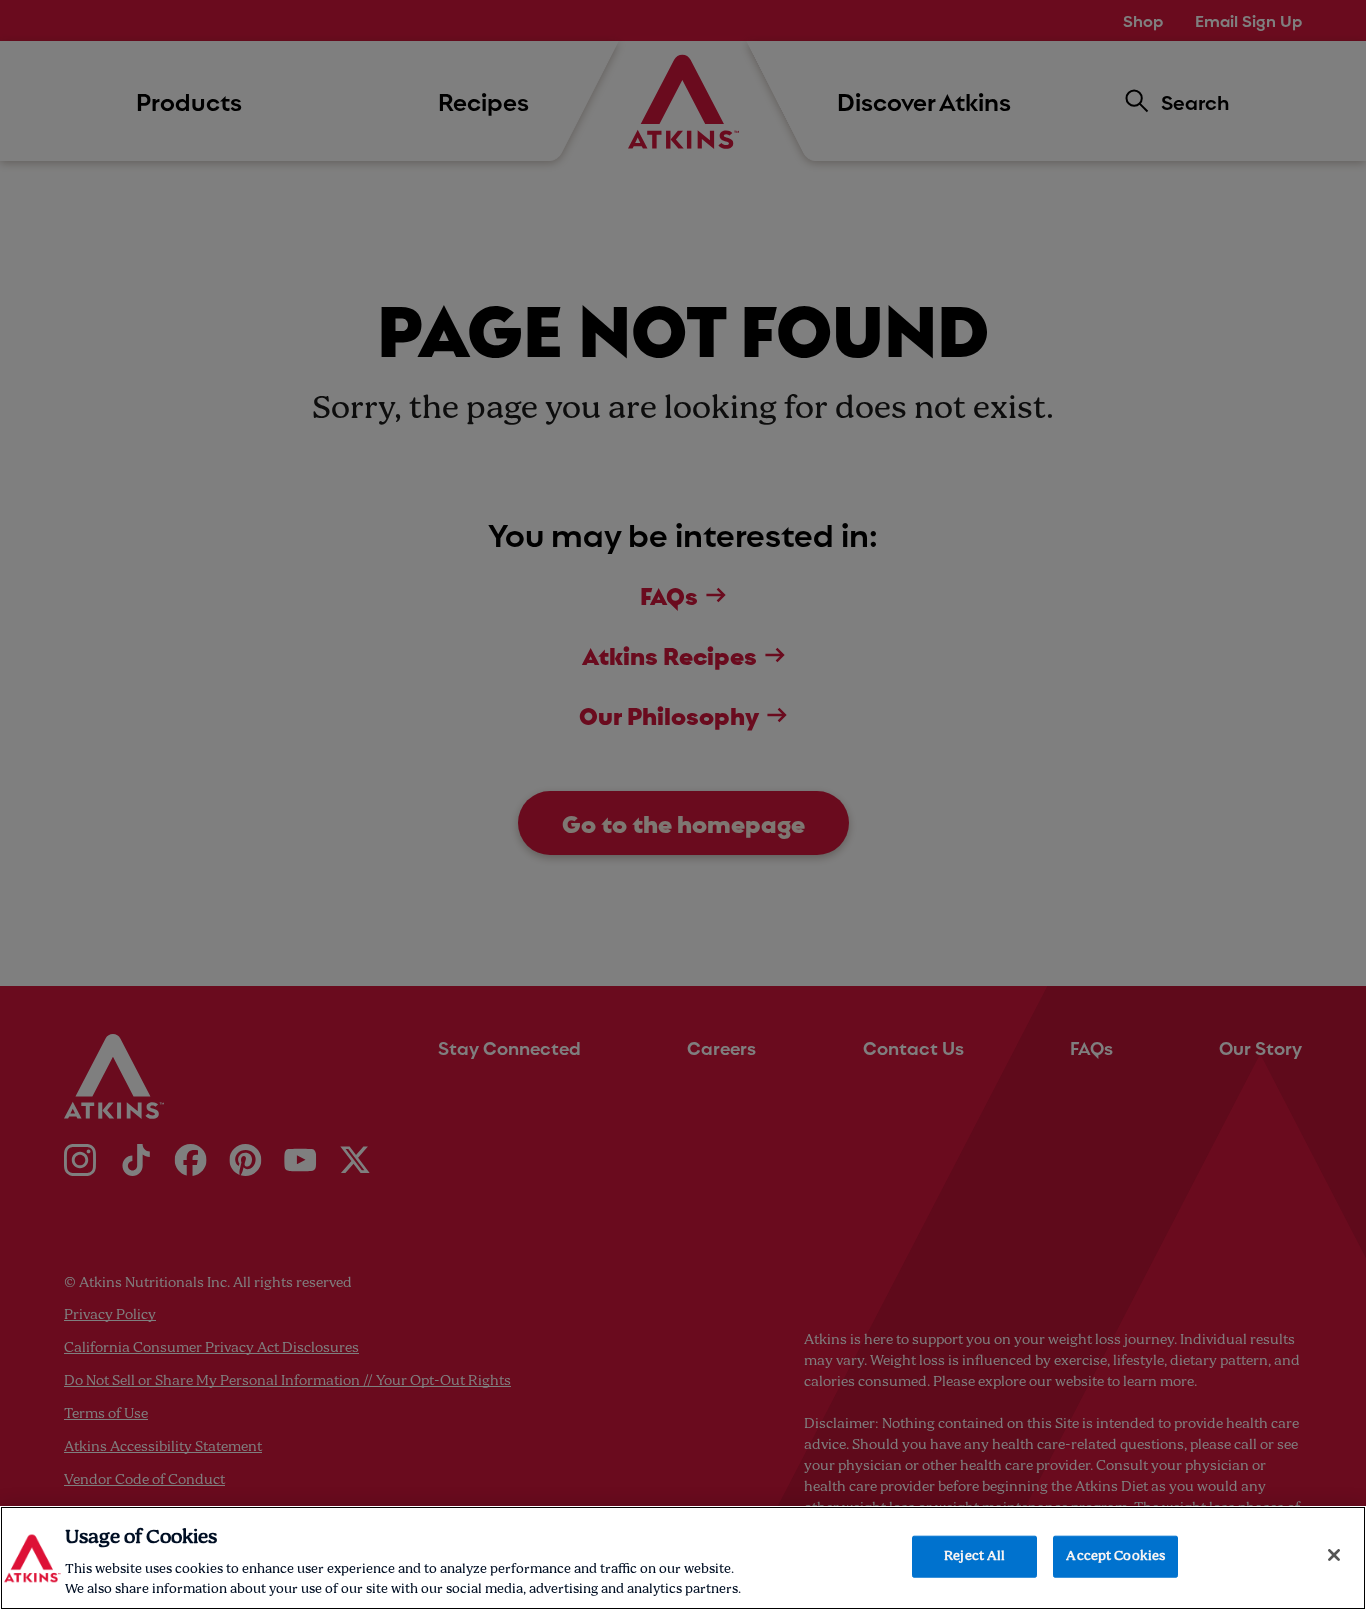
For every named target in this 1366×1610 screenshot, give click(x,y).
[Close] (1334, 1555)
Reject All (974, 1556)
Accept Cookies (1115, 1556)
